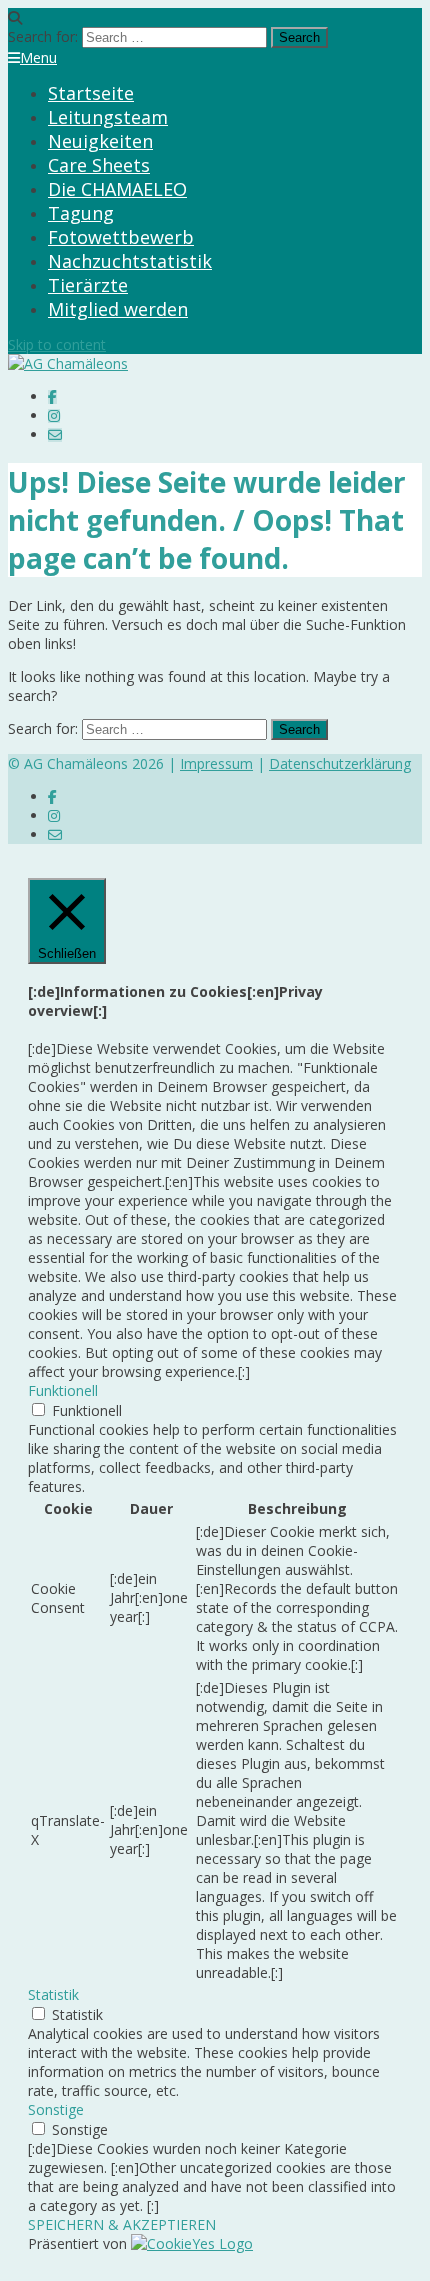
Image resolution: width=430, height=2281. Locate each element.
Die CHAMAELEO (117, 189)
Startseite (91, 93)
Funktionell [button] (63, 1390)
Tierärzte (88, 285)
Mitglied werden (118, 309)
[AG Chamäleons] (68, 363)
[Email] (55, 434)
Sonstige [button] (56, 2109)
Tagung (81, 213)
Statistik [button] (53, 1994)
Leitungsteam (108, 117)
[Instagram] (54, 415)
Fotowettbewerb (121, 237)
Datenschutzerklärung (340, 763)
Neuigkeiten (100, 141)
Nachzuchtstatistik (130, 261)
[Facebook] (52, 396)
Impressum (216, 763)
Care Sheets (99, 165)
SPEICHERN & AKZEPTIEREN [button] (122, 2224)
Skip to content (57, 344)
